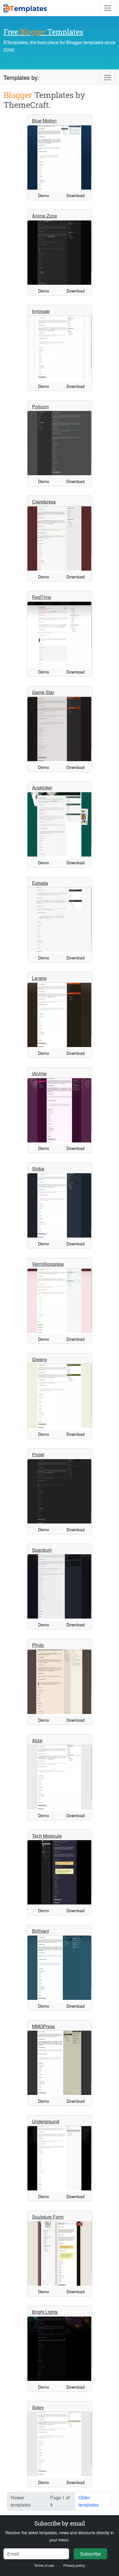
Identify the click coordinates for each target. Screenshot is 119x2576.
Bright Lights (45, 2312)
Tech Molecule (47, 1836)
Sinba (38, 1169)
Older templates (89, 2501)
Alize (37, 1740)
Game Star (43, 692)
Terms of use (44, 2565)
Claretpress (44, 502)
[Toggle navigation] (107, 8)
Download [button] (76, 195)
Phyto (38, 1645)
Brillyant (40, 1931)
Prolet (38, 1454)
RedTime (42, 597)
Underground (46, 2121)
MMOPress (43, 2026)
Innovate (41, 311)
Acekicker (42, 788)
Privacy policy (74, 2565)
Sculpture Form (48, 2217)
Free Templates (43, 32)
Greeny (40, 1359)
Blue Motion (44, 121)
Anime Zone (45, 216)
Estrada (40, 883)
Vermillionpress (48, 1264)
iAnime (39, 1073)
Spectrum (42, 1550)
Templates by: (21, 77)
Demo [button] (44, 195)
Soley (38, 2407)
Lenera (39, 978)
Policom (40, 407)
